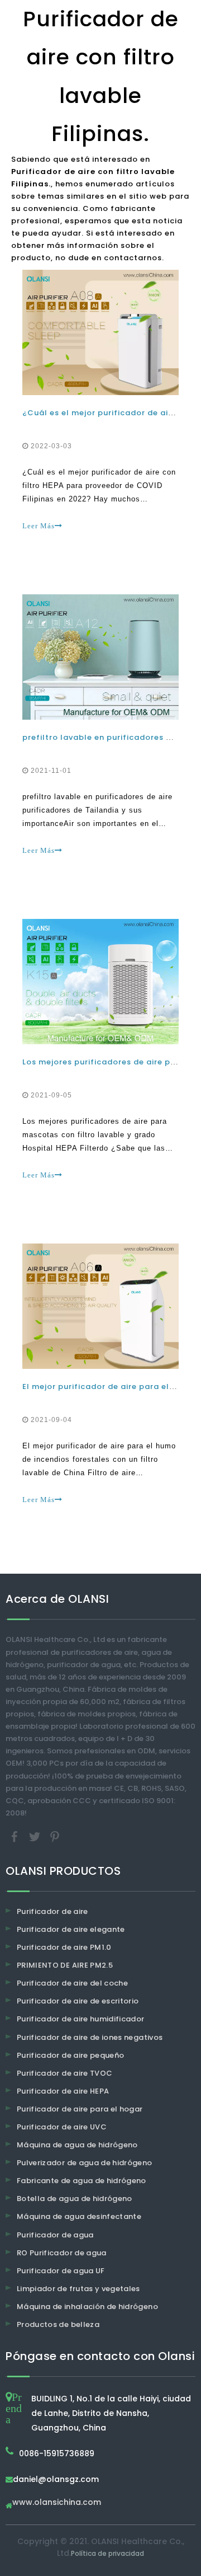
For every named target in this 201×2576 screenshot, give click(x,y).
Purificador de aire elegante (71, 1929)
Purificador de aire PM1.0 (64, 1947)
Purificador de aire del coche (72, 1983)
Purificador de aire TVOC (64, 2073)
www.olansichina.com (57, 2503)
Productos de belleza (58, 2324)
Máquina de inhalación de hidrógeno (87, 2307)
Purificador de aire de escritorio (78, 2001)
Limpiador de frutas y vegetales (78, 2289)
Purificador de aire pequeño (70, 2055)
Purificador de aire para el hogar (80, 2109)
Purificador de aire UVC (62, 2127)
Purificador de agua (55, 2235)
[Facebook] (16, 1836)
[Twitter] (36, 1836)
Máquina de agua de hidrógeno (77, 2145)
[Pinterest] (55, 1836)
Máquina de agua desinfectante (79, 2216)
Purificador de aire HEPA (63, 2091)
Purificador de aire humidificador (81, 2019)
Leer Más (39, 526)
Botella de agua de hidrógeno (75, 2199)
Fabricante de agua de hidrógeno (82, 2181)
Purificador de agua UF (61, 2271)
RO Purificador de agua (62, 2253)
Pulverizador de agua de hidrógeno (85, 2163)
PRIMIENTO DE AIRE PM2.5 (65, 1965)
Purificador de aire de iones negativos (90, 2037)
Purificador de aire (52, 1911)
